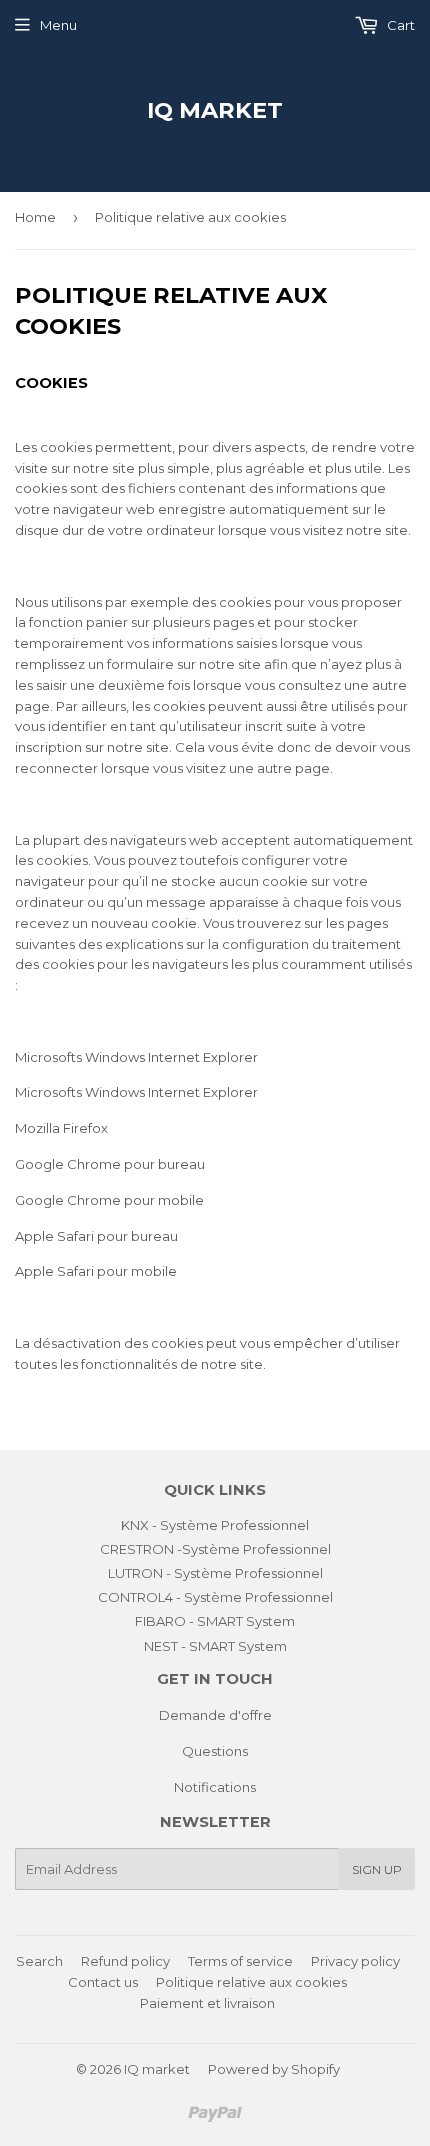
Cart (399, 25)
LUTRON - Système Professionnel (215, 1573)
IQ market (215, 110)
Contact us (103, 1982)
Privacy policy (355, 1961)
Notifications (215, 1787)
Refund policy (125, 1961)
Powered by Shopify (274, 2069)
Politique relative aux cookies (251, 1982)
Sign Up (377, 1869)
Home (35, 217)
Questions (215, 1751)
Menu (58, 25)
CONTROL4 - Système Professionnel (215, 1597)
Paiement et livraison (207, 2003)
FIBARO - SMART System (215, 1621)
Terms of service (240, 1961)
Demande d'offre (215, 1715)
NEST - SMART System (215, 1646)
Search (39, 1961)
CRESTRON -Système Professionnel (215, 1549)
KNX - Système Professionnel (215, 1525)
